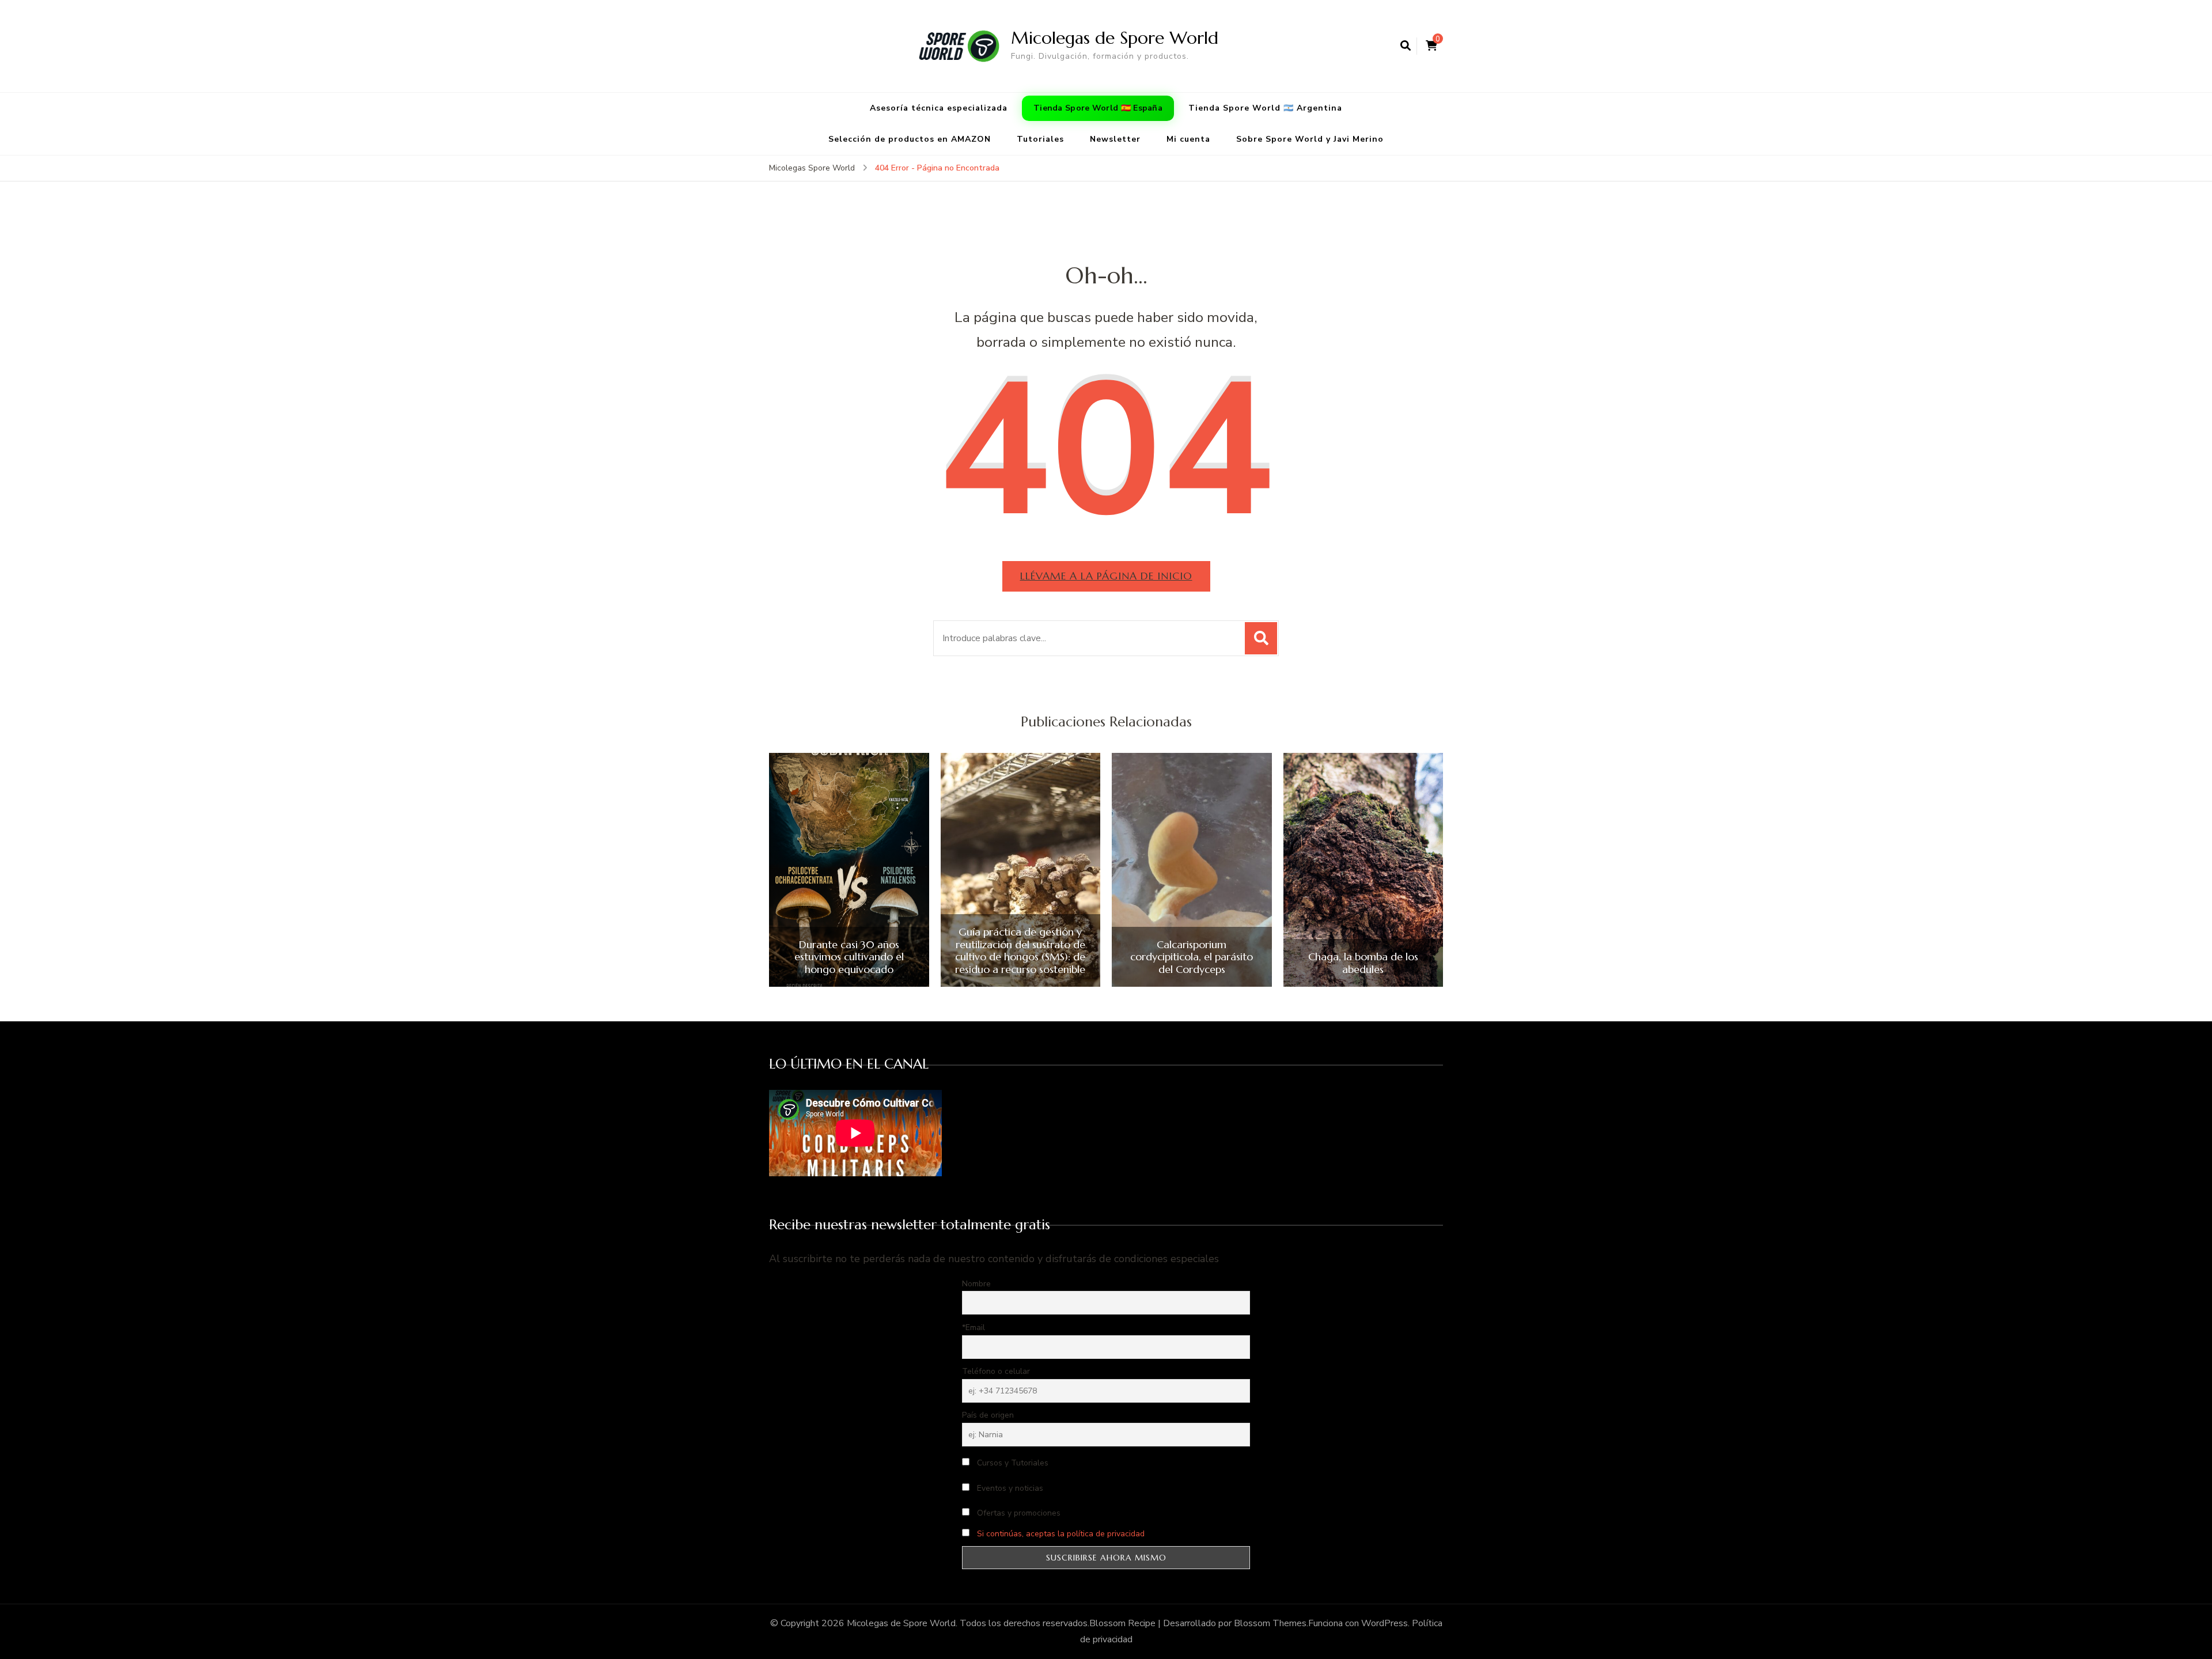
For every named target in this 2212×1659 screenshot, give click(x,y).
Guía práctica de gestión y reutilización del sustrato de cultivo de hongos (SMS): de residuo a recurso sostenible (1020, 950)
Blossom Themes (1270, 1623)
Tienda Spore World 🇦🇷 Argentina (1265, 108)
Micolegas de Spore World (1115, 38)
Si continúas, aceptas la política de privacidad (1061, 1534)
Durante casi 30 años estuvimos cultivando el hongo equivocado (849, 957)
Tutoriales (1040, 139)
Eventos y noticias (1009, 1488)
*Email (974, 1327)
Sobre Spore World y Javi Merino (1310, 139)
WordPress (1385, 1623)
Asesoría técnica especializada (939, 108)
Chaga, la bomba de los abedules (1363, 963)
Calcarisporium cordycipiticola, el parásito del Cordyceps (1192, 957)
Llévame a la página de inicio (1106, 576)
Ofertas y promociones (1018, 1513)
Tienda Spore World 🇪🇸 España (1098, 108)
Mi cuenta (1188, 139)
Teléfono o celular (996, 1371)
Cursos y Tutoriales (1012, 1463)
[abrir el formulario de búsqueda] (1406, 46)
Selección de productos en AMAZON (910, 139)
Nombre (976, 1284)
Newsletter (1115, 139)
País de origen (988, 1415)
